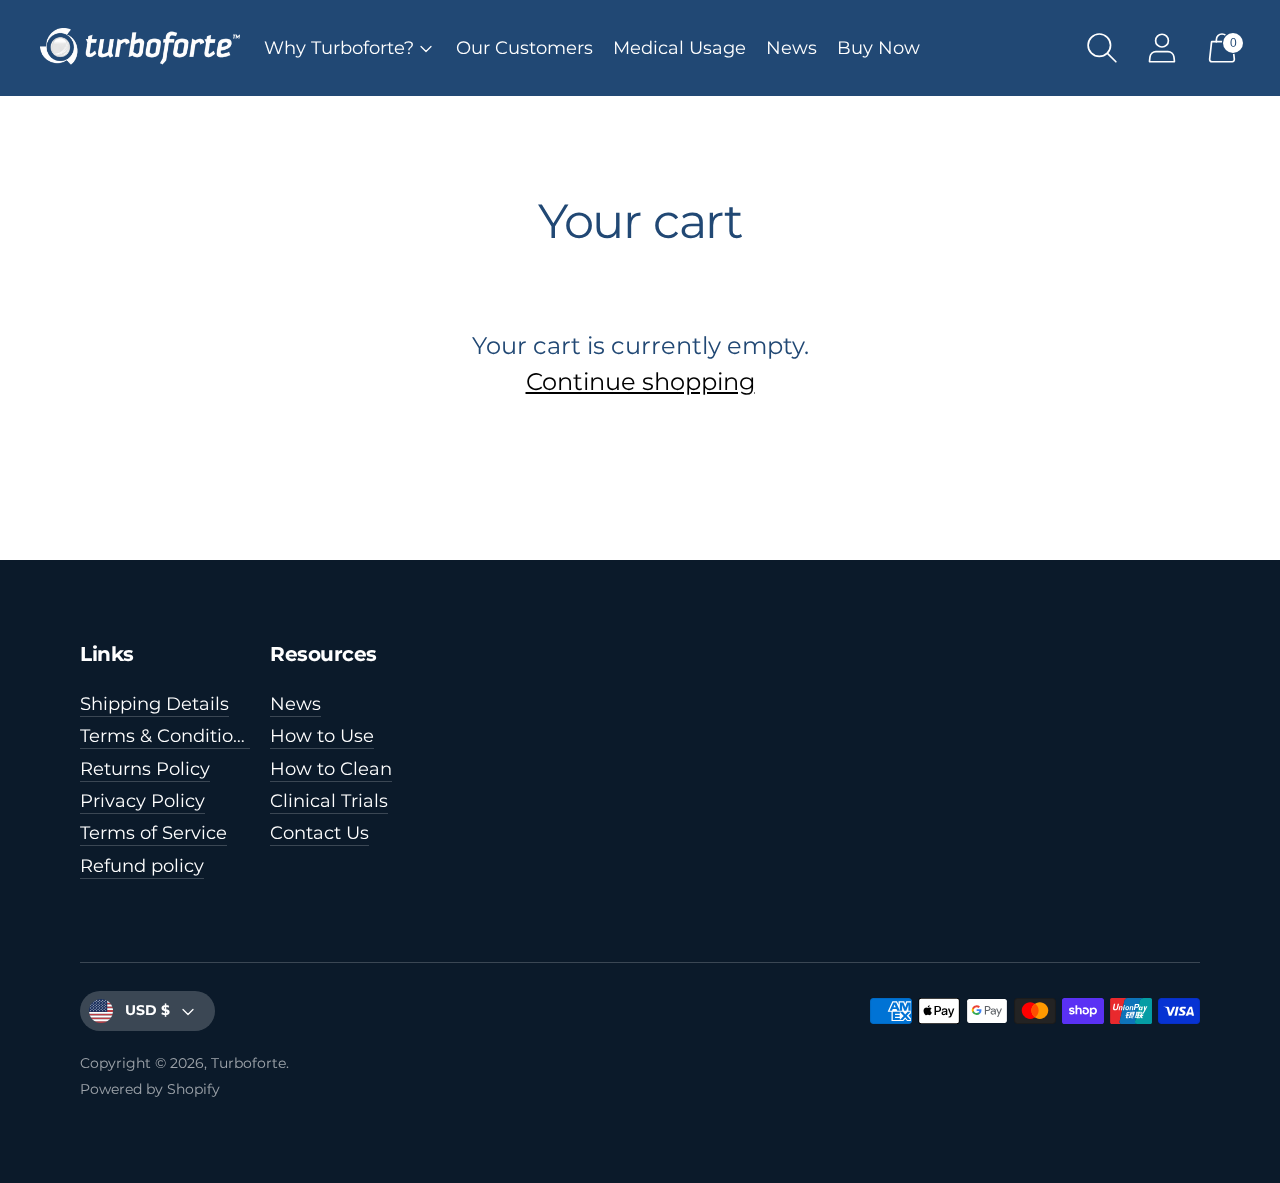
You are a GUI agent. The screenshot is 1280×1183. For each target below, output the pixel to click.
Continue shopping (640, 381)
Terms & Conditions (167, 736)
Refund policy (142, 866)
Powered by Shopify (150, 1089)
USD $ (147, 1010)
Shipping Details (154, 704)
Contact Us (319, 833)
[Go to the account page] (1162, 48)
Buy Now (878, 48)
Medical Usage (679, 48)
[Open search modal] (1102, 48)
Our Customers (524, 48)
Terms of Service (153, 833)
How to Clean (331, 769)
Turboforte (248, 1063)
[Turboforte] (140, 47)
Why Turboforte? (339, 48)
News (791, 48)
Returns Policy (145, 769)
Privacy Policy (142, 801)
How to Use (322, 736)
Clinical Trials (329, 801)
